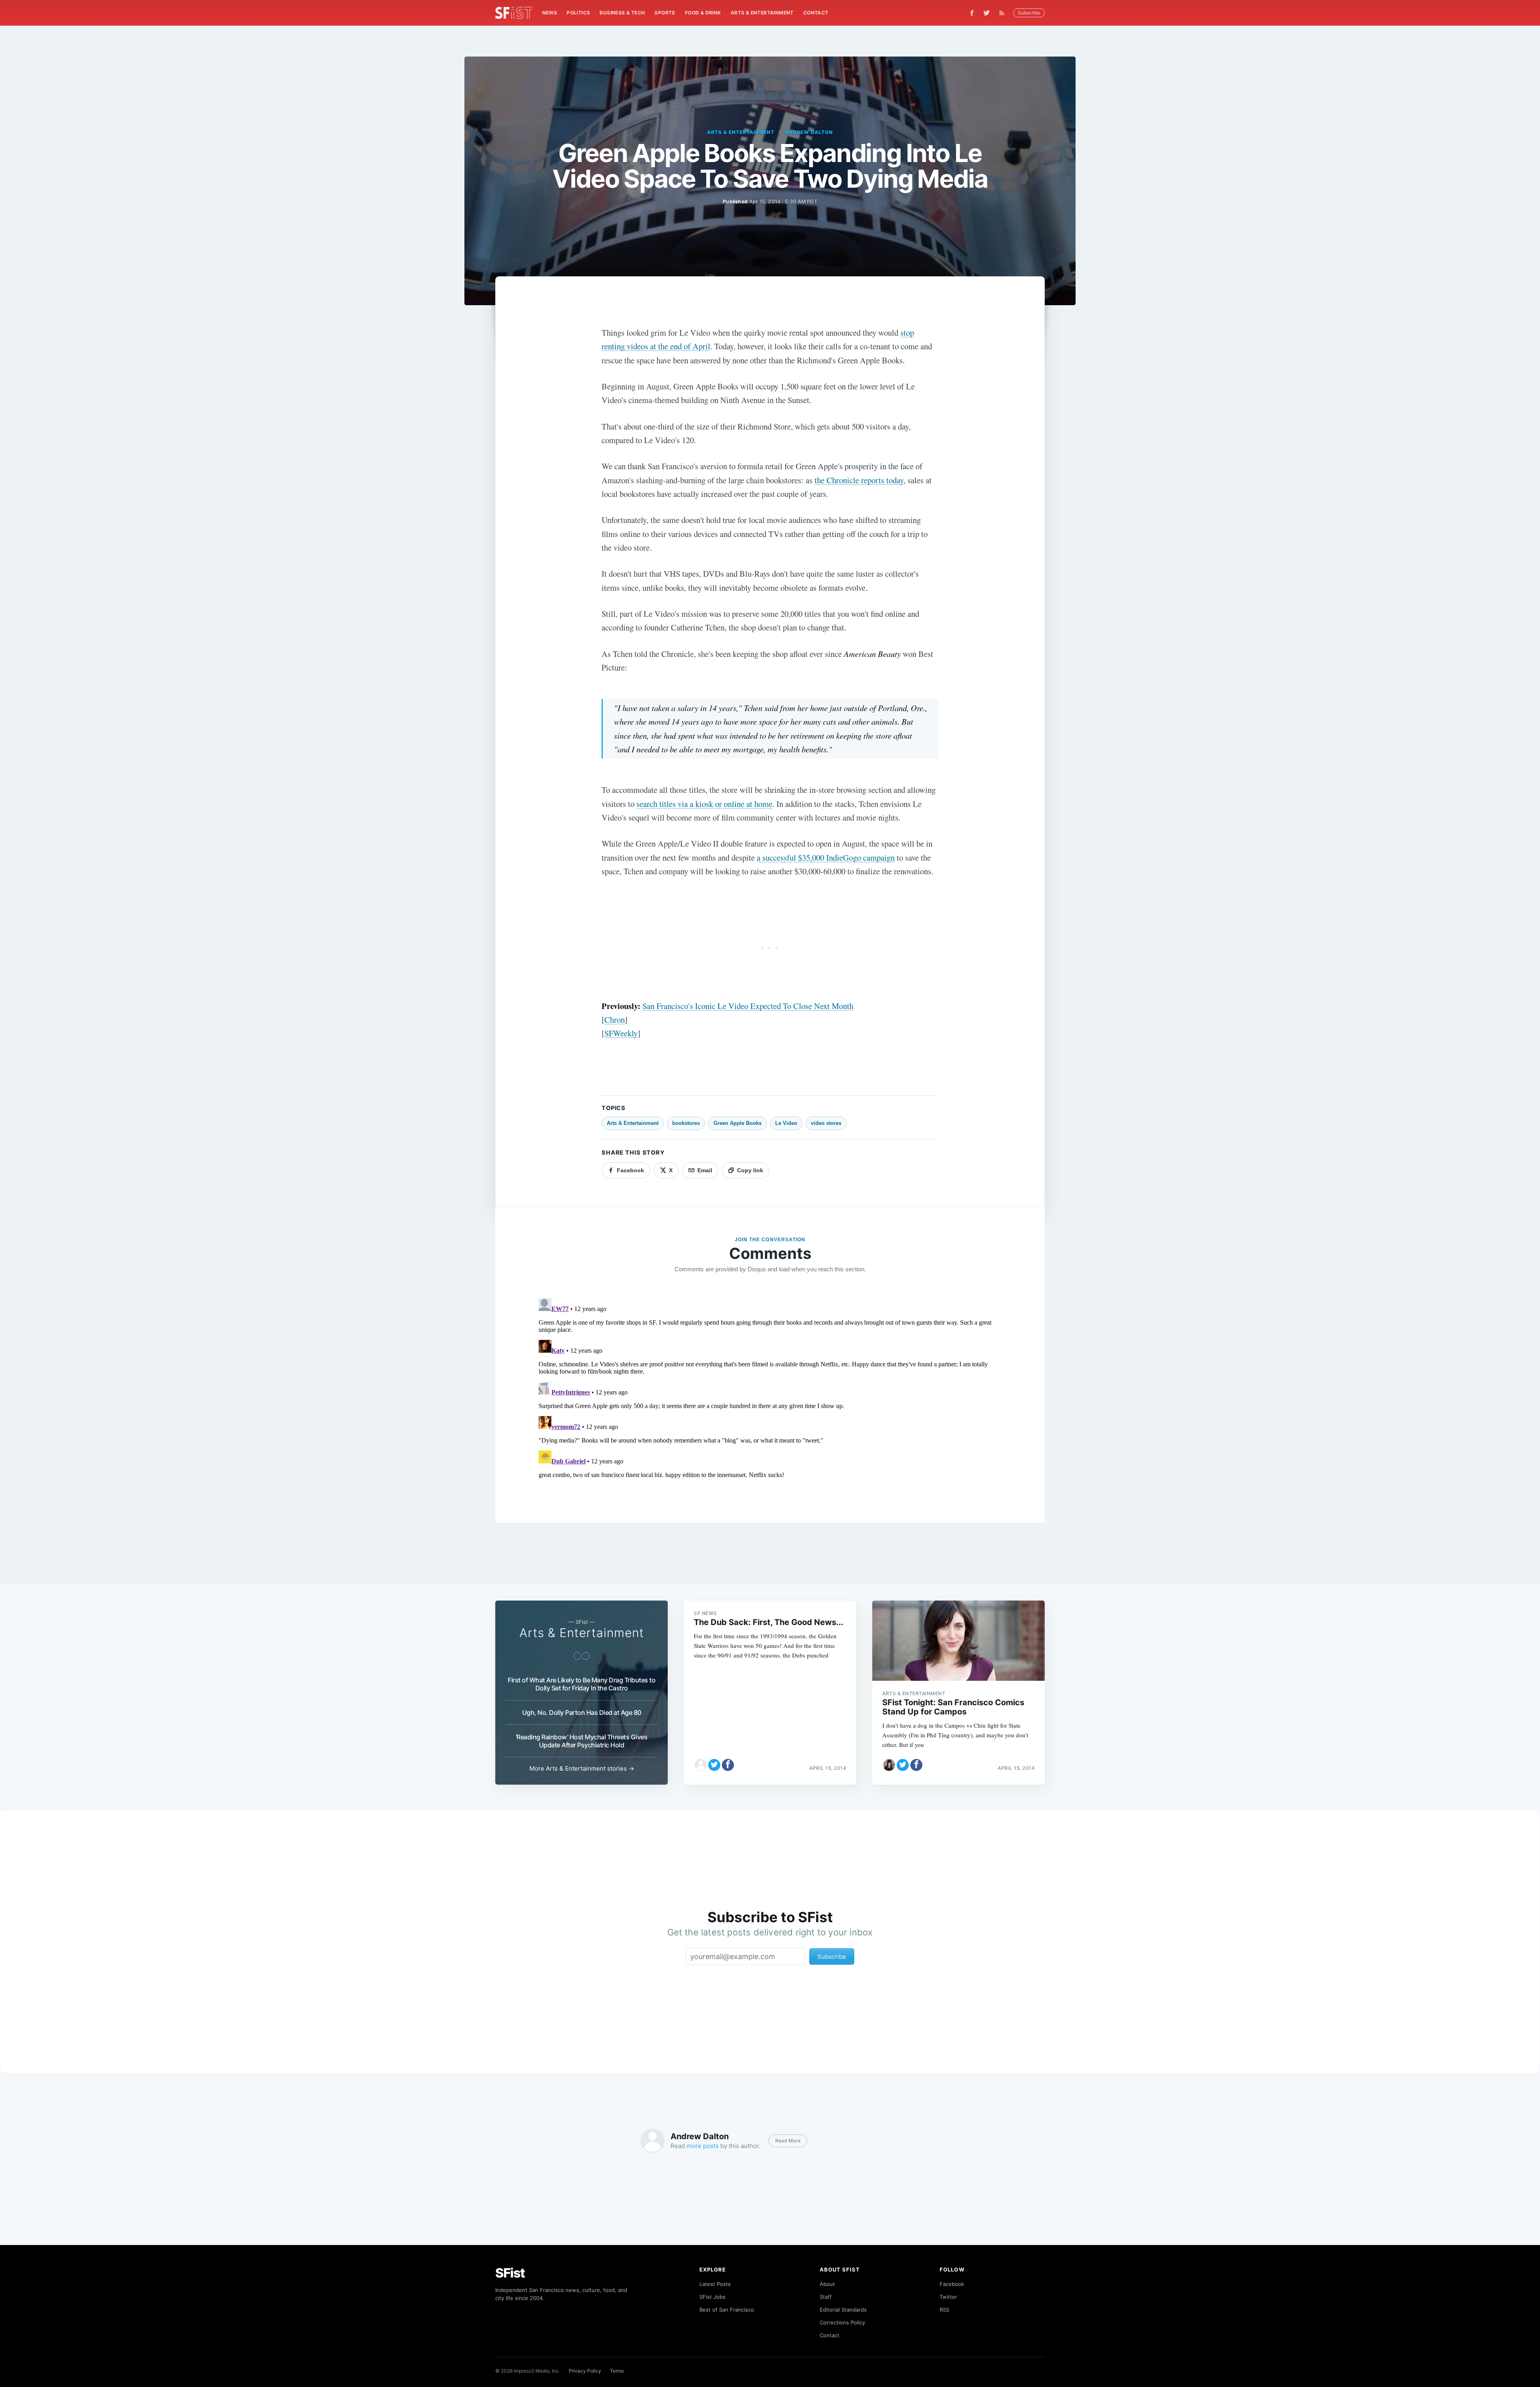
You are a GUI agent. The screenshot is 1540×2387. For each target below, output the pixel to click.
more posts (703, 2146)
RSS (944, 2310)
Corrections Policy (842, 2322)
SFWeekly (621, 1033)
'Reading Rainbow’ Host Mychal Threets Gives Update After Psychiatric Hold (582, 1741)
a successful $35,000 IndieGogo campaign (826, 857)
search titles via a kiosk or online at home (704, 804)
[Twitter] (987, 13)
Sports (665, 13)
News (550, 13)
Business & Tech (622, 13)
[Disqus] (770, 1395)
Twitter (948, 2297)
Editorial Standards (843, 2310)
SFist (510, 2273)
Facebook (952, 2284)
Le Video (786, 1123)
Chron (615, 1019)
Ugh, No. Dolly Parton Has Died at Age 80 (582, 1712)
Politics (578, 13)
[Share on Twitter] (714, 1765)
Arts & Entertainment (762, 13)
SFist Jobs (712, 2297)
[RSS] (1004, 13)
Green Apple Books (738, 1123)
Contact (816, 13)
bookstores (686, 1123)
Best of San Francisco (727, 2310)
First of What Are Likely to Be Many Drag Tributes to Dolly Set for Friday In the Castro (582, 1684)
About (827, 2284)
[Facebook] (972, 13)
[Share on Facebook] (728, 1765)
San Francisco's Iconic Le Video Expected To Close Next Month (748, 1006)
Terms (617, 2371)
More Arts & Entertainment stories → (582, 1768)
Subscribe (1029, 13)
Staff (826, 2297)
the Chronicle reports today (859, 480)
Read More (788, 2141)
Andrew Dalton (809, 132)
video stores (826, 1123)
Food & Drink (703, 13)
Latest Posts (715, 2284)
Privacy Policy (585, 2371)
